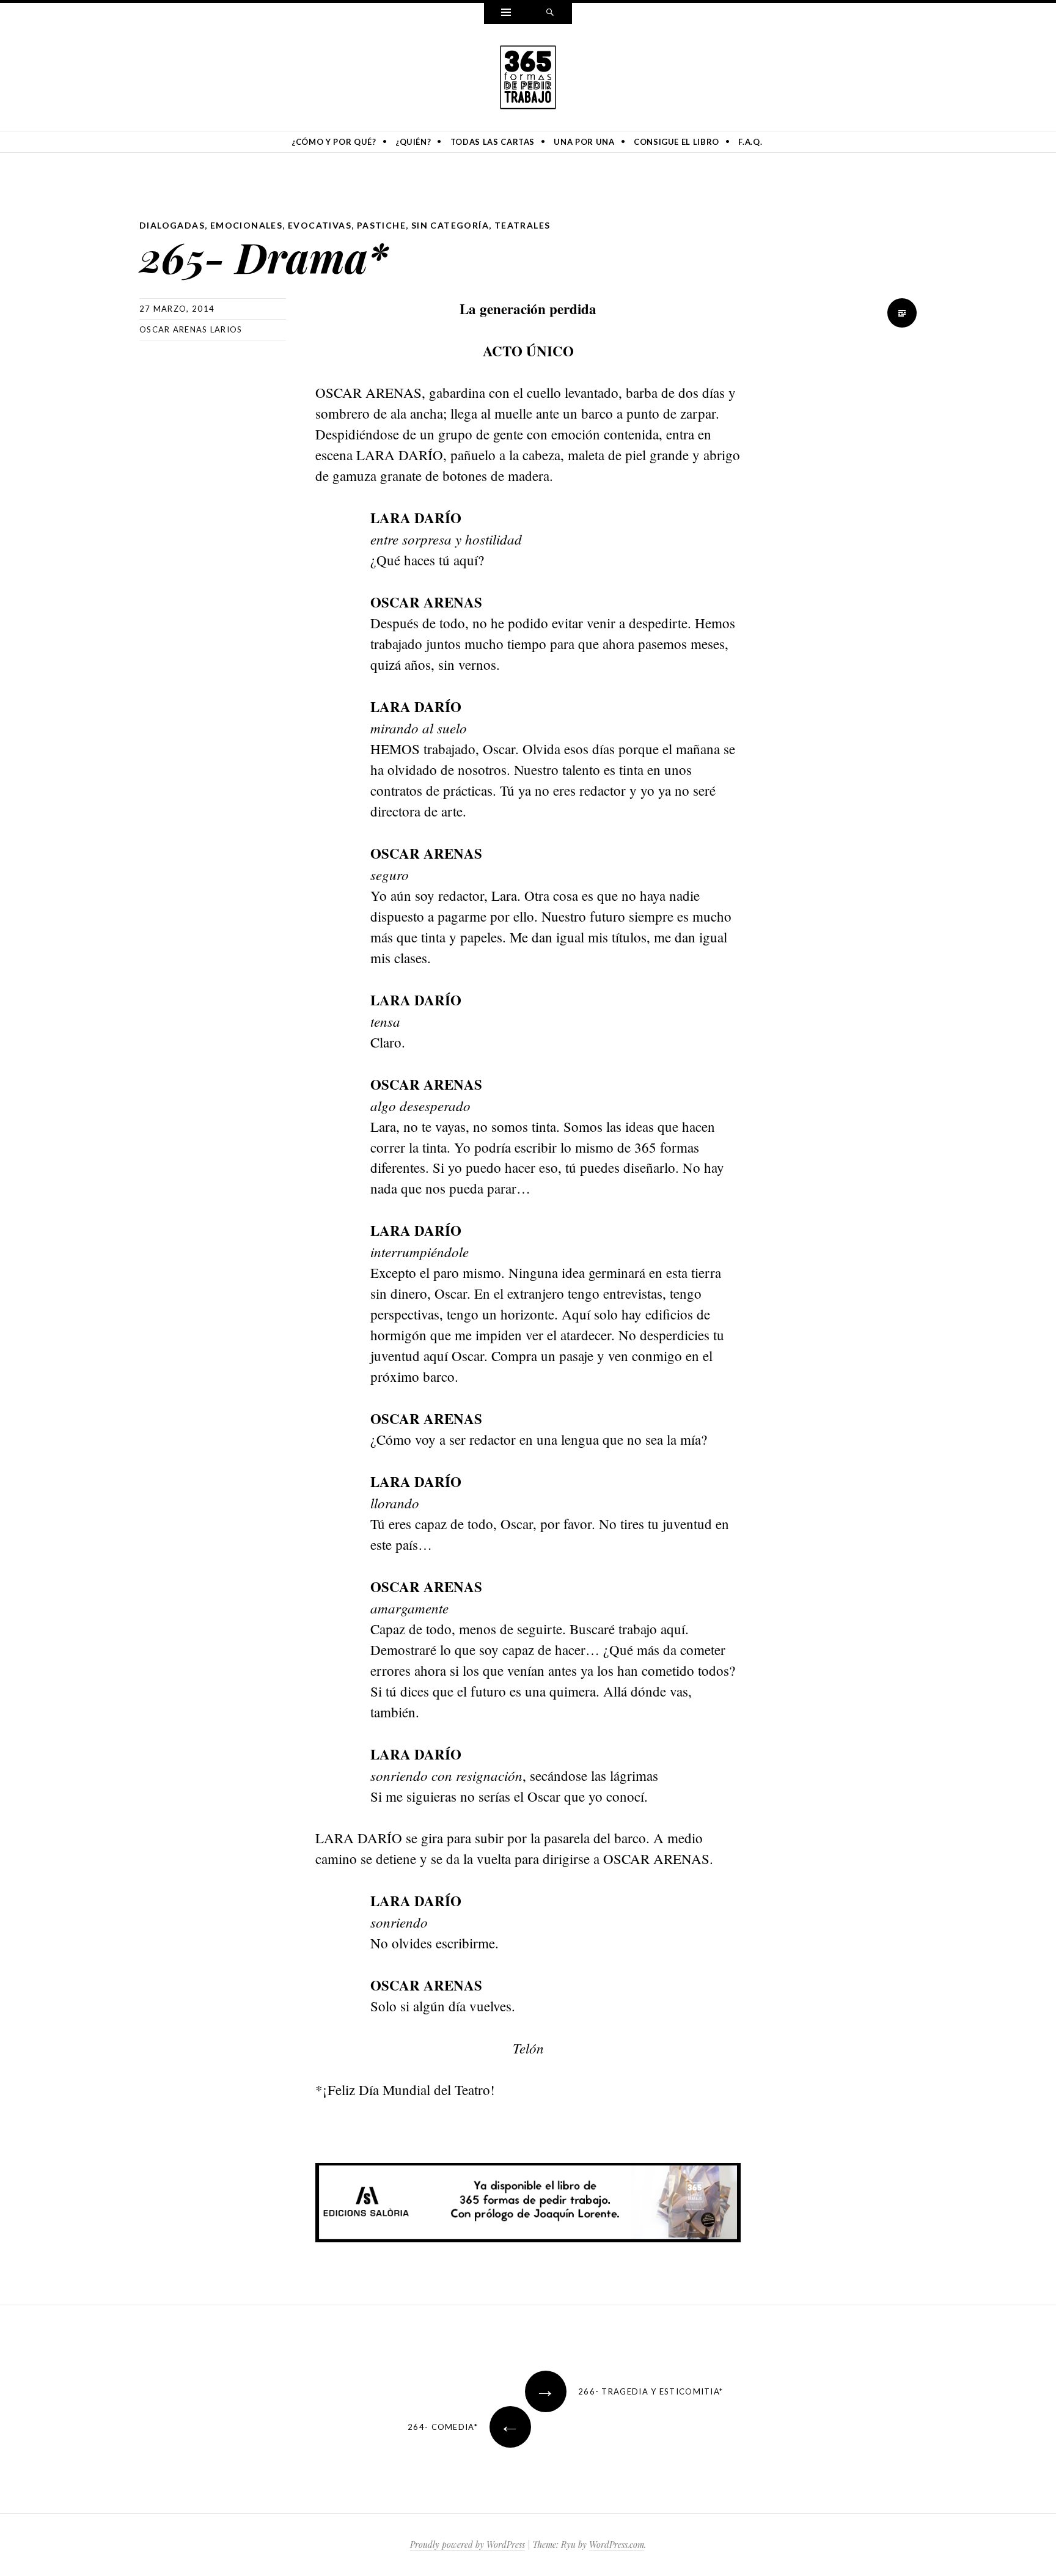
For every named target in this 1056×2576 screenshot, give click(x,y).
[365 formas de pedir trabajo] (528, 75)
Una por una (584, 142)
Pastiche (381, 225)
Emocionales (246, 225)
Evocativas (320, 225)
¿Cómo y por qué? (334, 142)
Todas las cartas (493, 142)
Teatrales (522, 225)
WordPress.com (617, 2545)
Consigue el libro (676, 142)
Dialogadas (172, 225)
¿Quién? (413, 142)
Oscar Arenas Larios (191, 329)
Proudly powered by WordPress (468, 2545)
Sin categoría (450, 225)
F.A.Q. (750, 142)
